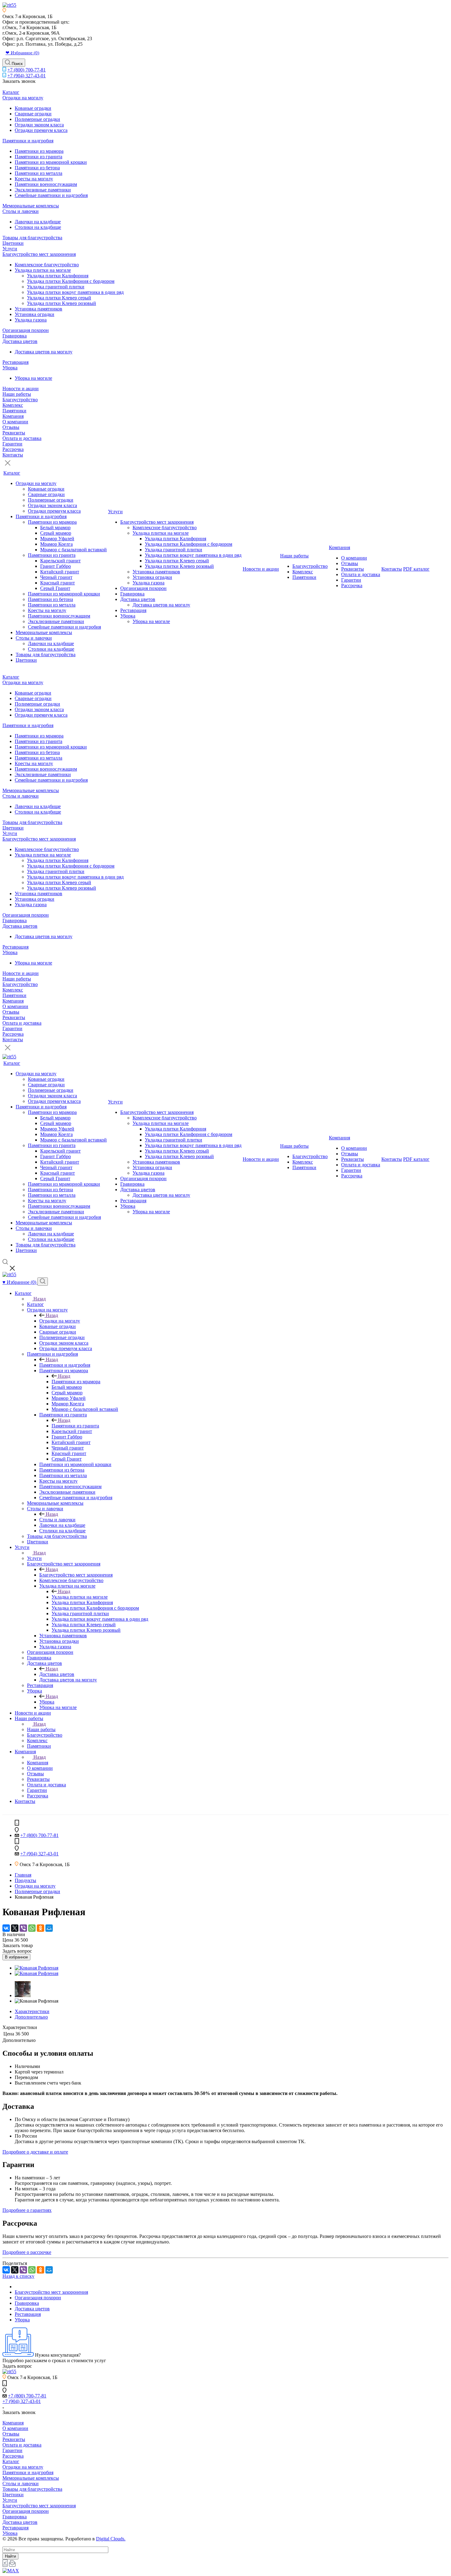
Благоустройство (20, 400)
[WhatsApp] (32, 1928)
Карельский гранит (60, 561)
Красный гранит (58, 583)
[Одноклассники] (40, 1928)
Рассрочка (13, 449)
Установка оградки (35, 314)
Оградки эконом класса (39, 125)
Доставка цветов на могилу (44, 352)
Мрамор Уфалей (57, 539)
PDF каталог (416, 569)
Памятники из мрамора (39, 151)
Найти (10, 2556)
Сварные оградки (33, 114)
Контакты (13, 455)
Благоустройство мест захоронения (39, 254)
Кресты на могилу (34, 179)
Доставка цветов (20, 341)
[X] (15, 1928)
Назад (40, 1299)
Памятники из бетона (37, 168)
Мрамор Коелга (56, 544)
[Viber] (23, 1928)
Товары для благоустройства (32, 238)
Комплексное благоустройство (47, 265)
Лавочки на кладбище (38, 222)
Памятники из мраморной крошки (51, 162)
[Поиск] (43, 1282)
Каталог (11, 92)
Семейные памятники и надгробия (51, 195)
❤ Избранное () (22, 53)
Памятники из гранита (39, 157)
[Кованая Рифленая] (37, 1968)
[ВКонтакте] (6, 1928)
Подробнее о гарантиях (27, 2210)
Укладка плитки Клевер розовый (62, 303)
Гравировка (15, 336)
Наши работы (17, 394)
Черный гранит (56, 577)
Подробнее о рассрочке (27, 2252)
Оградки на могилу (23, 98)
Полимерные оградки (37, 119)
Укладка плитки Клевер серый (59, 298)
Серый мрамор (56, 533)
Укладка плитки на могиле (43, 270)
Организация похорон (26, 330)
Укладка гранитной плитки (56, 287)
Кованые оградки (33, 108)
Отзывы (11, 427)
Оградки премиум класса (41, 130)
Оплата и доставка (22, 438)
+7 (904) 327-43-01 (27, 76)
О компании (15, 422)
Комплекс (13, 405)
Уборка (10, 368)
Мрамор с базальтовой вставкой (73, 550)
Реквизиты (14, 433)
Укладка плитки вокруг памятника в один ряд (75, 292)
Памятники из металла (39, 173)
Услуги (10, 249)
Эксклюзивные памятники (43, 190)
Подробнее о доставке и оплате (35, 2152)
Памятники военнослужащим (46, 184)
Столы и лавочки (21, 211)
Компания (13, 416)
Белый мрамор (55, 528)
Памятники (14, 411)
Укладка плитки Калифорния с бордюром (71, 281)
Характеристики (32, 2011)
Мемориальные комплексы (31, 206)
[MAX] (11, 2571)
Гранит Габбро (56, 566)
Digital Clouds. (111, 2539)
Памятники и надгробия (28, 141)
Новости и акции (21, 389)
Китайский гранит (60, 572)
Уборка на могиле (33, 378)
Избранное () (20, 1282)
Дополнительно (31, 2017)
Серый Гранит (55, 588)
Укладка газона (31, 320)
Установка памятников (39, 309)
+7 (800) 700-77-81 (27, 70)
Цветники (13, 243)
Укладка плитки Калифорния (58, 276)
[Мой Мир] (49, 1928)
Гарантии (12, 444)
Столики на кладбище (38, 227)
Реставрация (15, 362)
